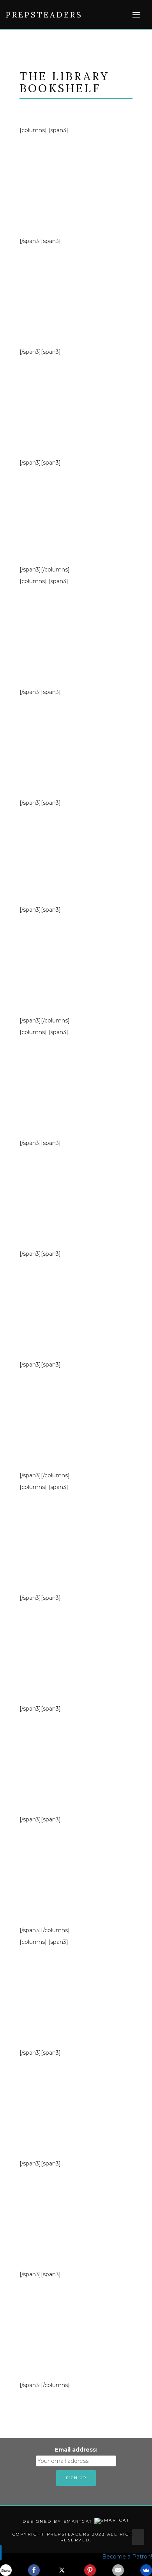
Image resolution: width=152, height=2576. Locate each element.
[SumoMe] (146, 2570)
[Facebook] (34, 2570)
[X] (62, 2570)
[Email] (118, 2570)
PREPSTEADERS (44, 15)
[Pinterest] (90, 2570)
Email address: (76, 2450)
